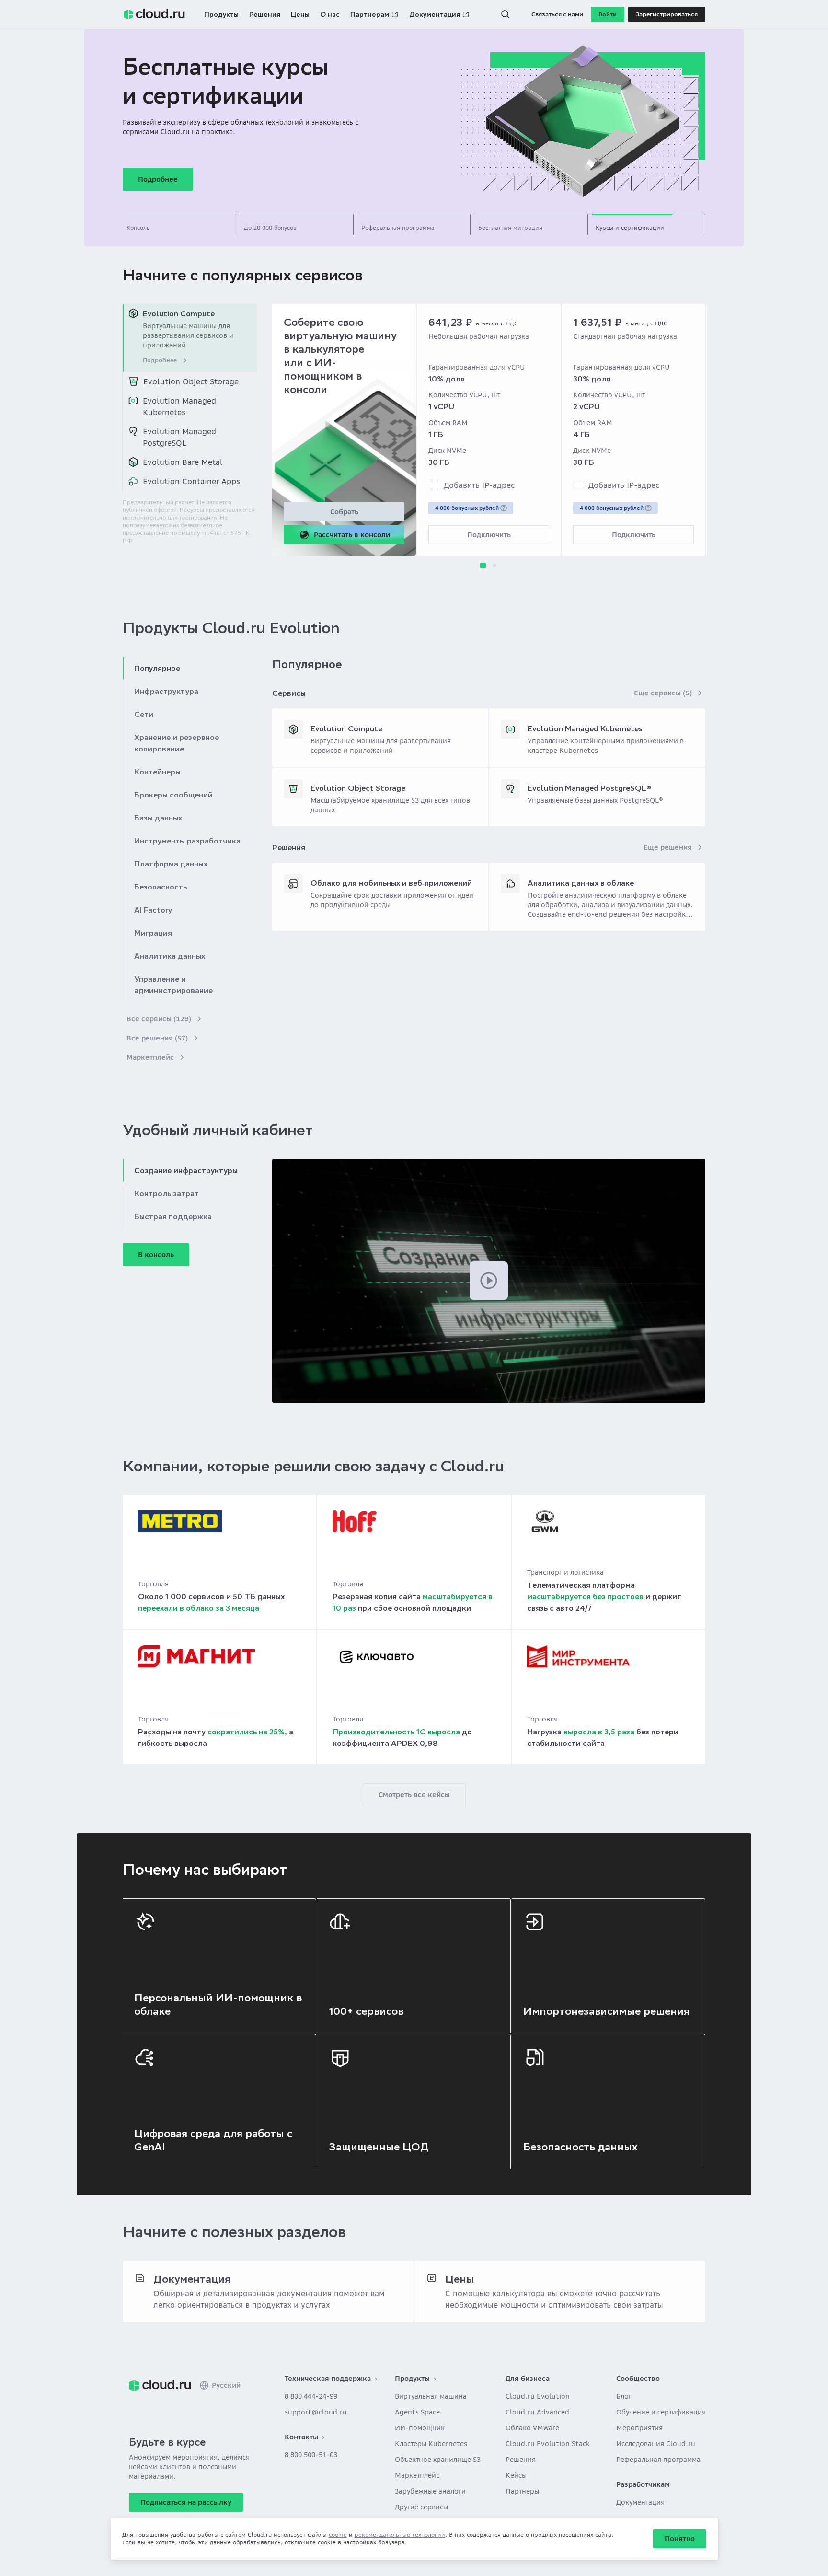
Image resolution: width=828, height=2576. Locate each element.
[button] (506, 14)
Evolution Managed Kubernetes (585, 728)
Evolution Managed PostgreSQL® (589, 788)
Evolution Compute (346, 728)
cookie (338, 2535)
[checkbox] (434, 485)
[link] (160, 2385)
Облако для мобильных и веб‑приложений (391, 883)
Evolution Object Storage (358, 788)
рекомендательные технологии (400, 2535)
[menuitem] (190, 338)
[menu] (190, 397)
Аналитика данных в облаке (581, 883)
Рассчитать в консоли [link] (352, 535)
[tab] (179, 224)
